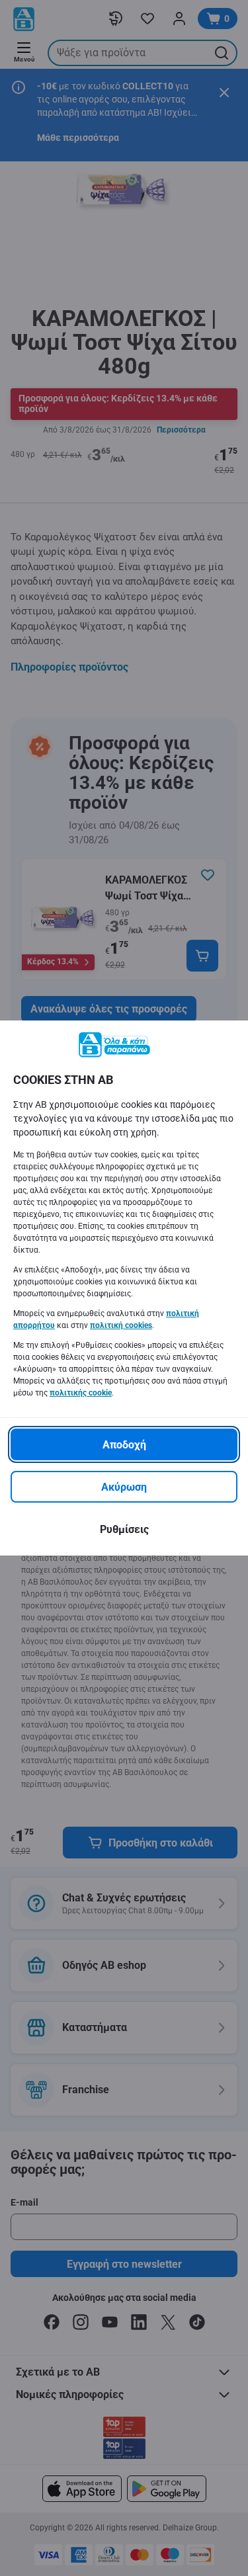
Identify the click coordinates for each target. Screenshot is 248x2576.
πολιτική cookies (121, 1325)
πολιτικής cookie (81, 1393)
